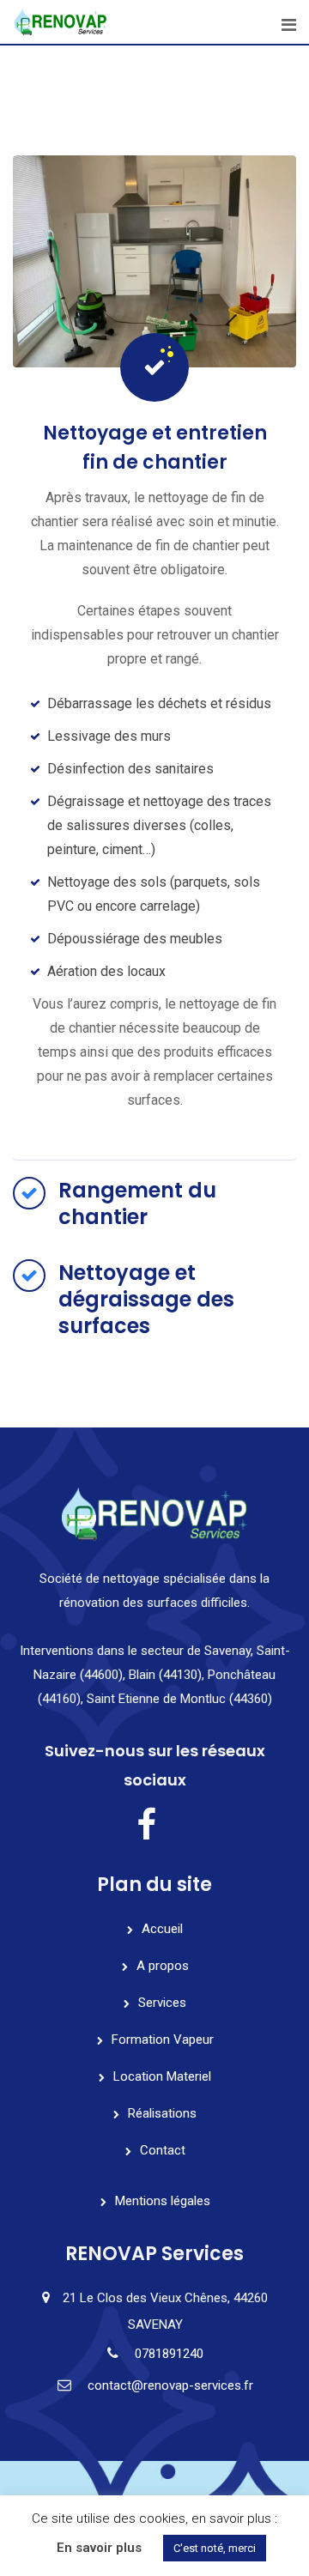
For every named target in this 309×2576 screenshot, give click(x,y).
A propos (163, 1966)
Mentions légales (163, 2201)
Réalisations (162, 2113)
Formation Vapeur (163, 2040)
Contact (163, 2150)
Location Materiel (162, 2076)
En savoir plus (99, 2548)
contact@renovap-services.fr (170, 2385)
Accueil (162, 1929)
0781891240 (169, 2354)
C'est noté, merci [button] (215, 2548)
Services (162, 2003)
